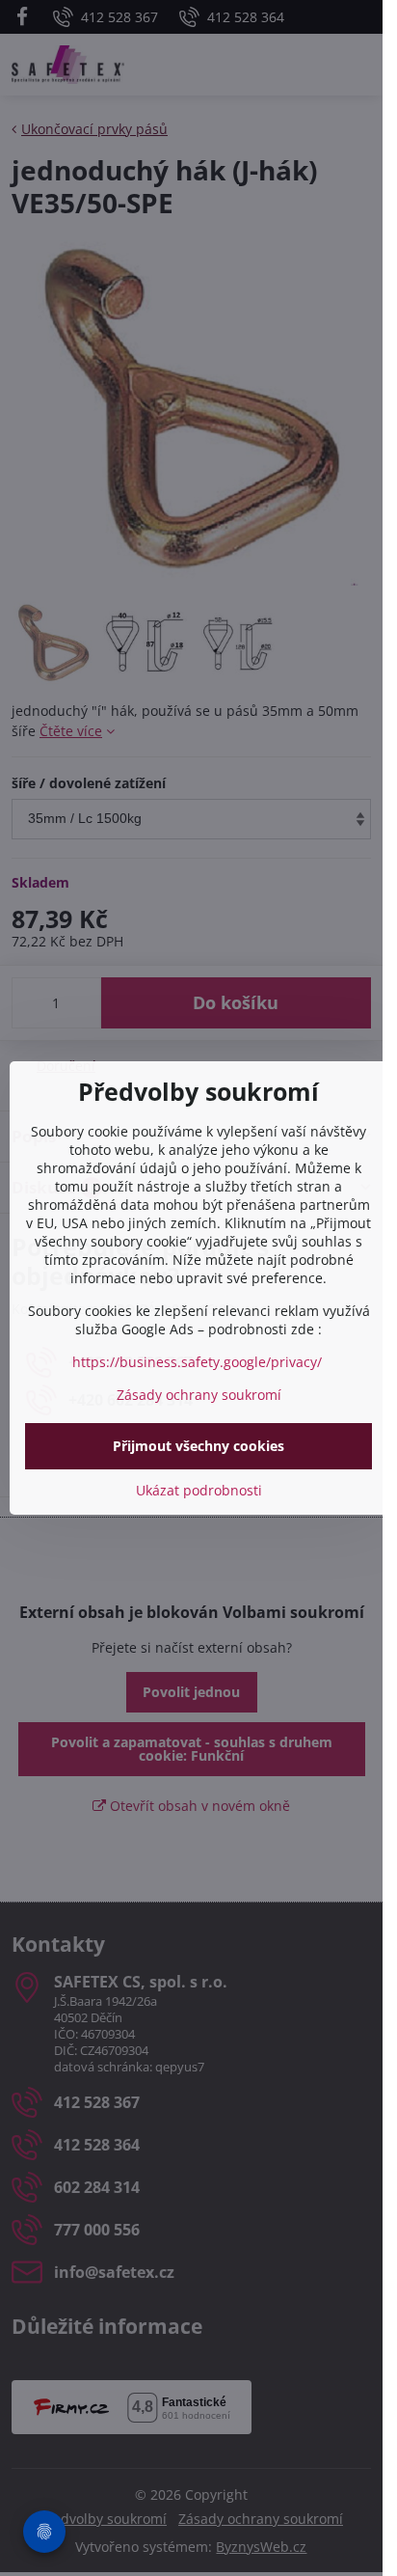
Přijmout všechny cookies (198, 1446)
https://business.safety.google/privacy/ (197, 1362)
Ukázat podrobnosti (199, 1490)
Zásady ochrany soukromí (199, 1395)
